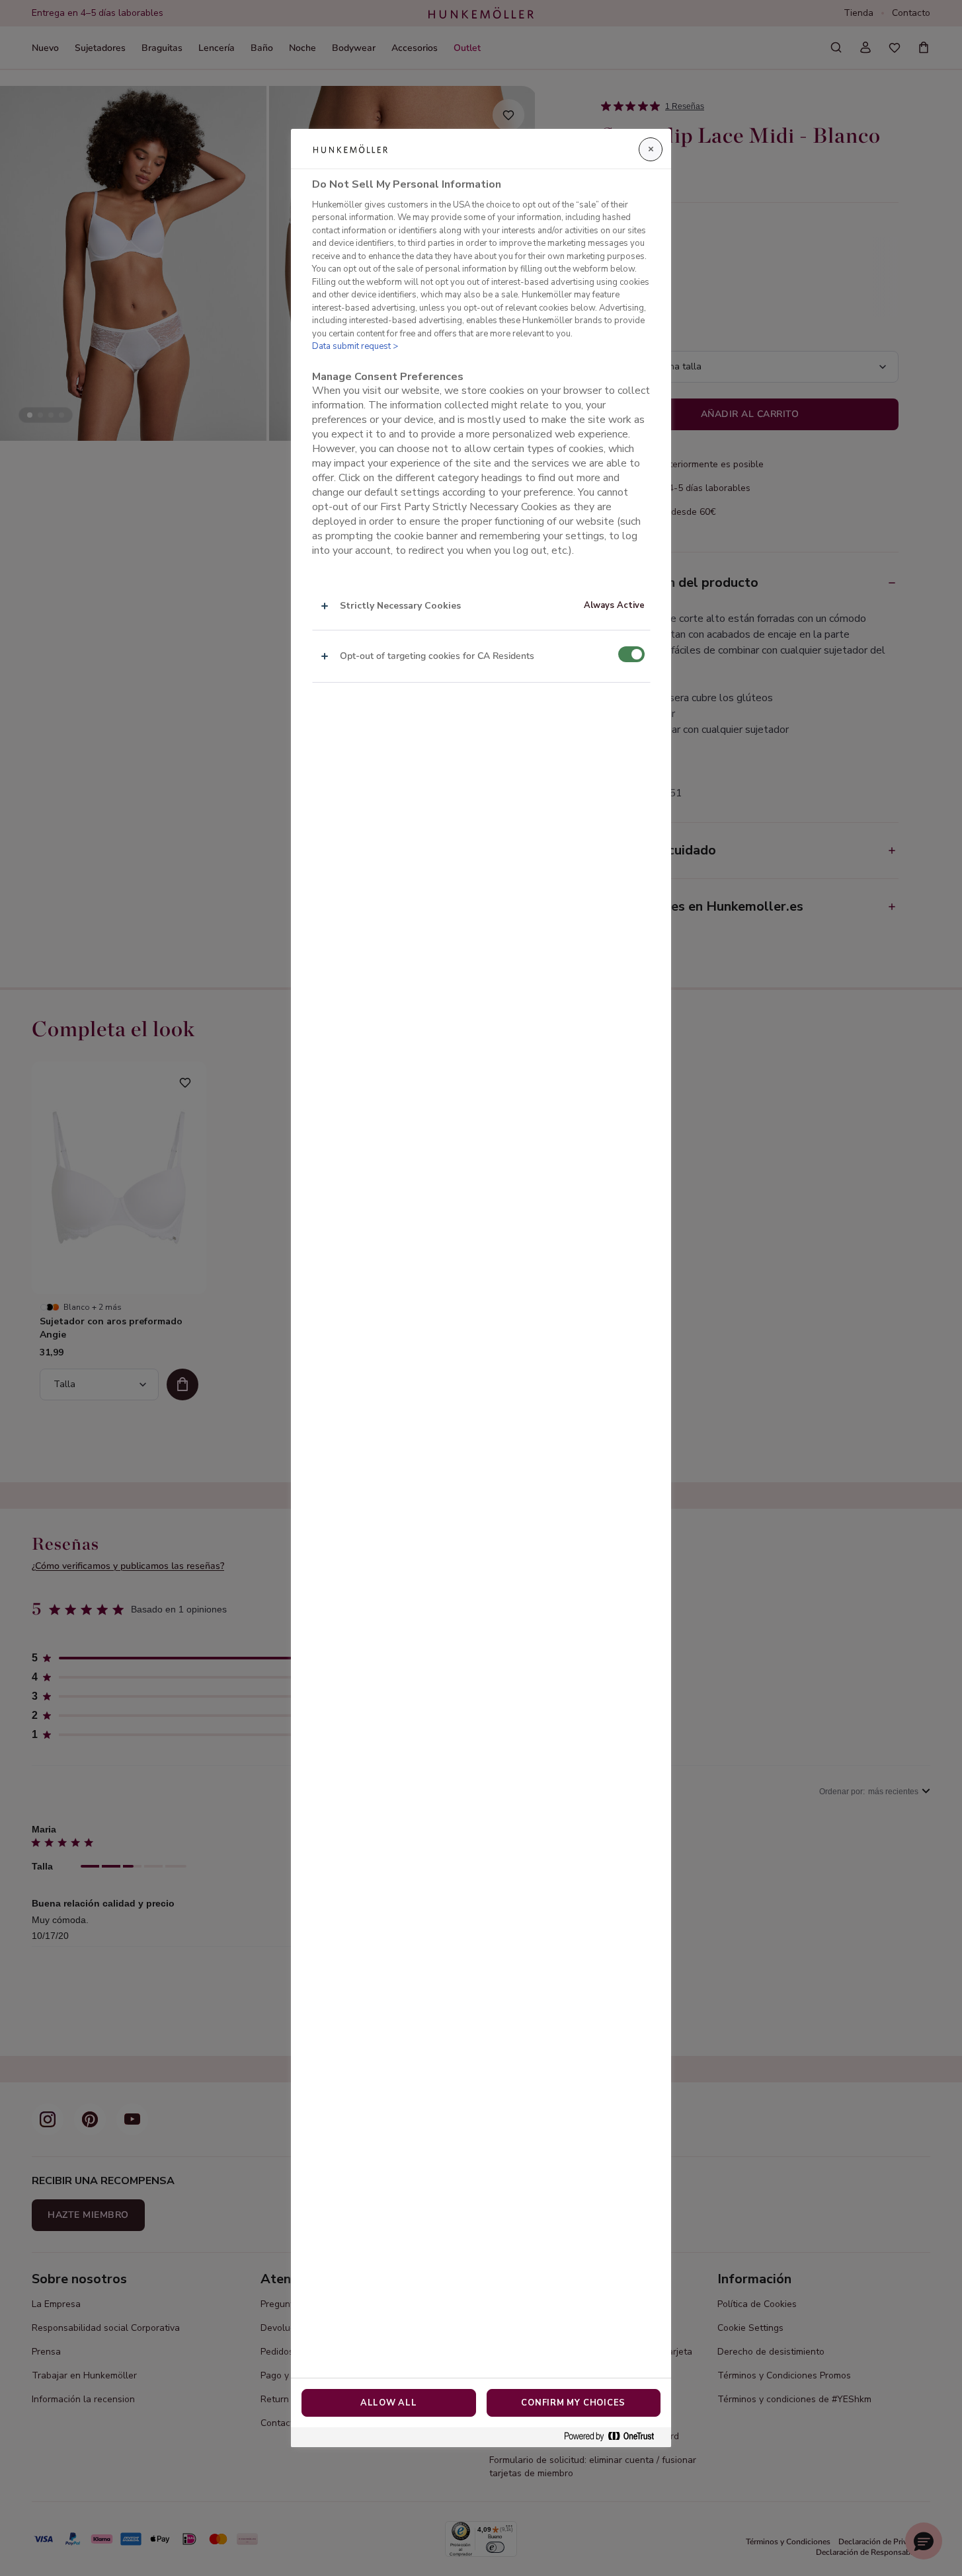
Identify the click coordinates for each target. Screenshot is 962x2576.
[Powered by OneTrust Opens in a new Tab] (614, 2437)
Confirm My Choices (573, 2403)
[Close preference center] (651, 149)
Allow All (389, 2403)
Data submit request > (355, 346)
